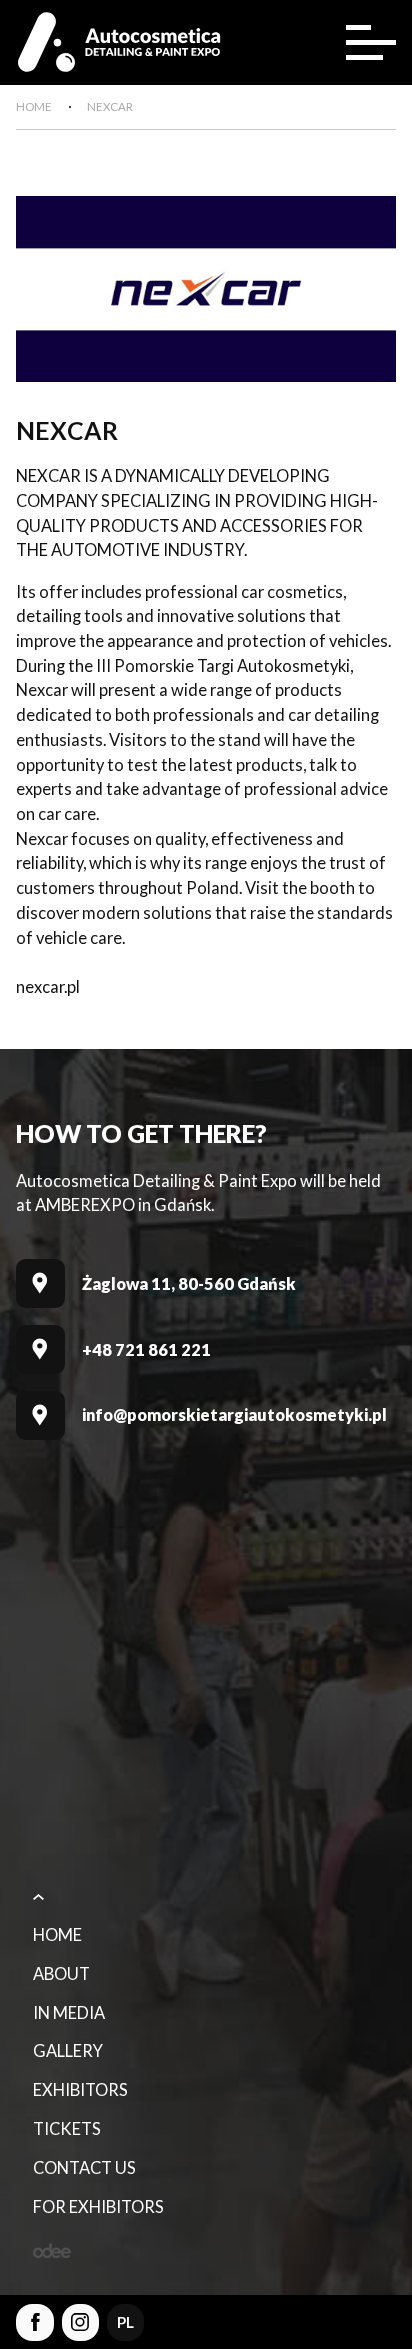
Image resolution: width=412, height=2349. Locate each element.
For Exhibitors (98, 2207)
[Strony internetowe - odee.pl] (52, 2250)
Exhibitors (80, 2090)
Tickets (67, 2129)
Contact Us (84, 2168)
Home (57, 1935)
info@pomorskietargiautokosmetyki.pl (234, 1415)
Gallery (68, 2051)
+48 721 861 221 (146, 1350)
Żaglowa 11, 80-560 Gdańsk (189, 1284)
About (61, 1974)
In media (69, 2013)
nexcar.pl (48, 987)
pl (125, 2322)
